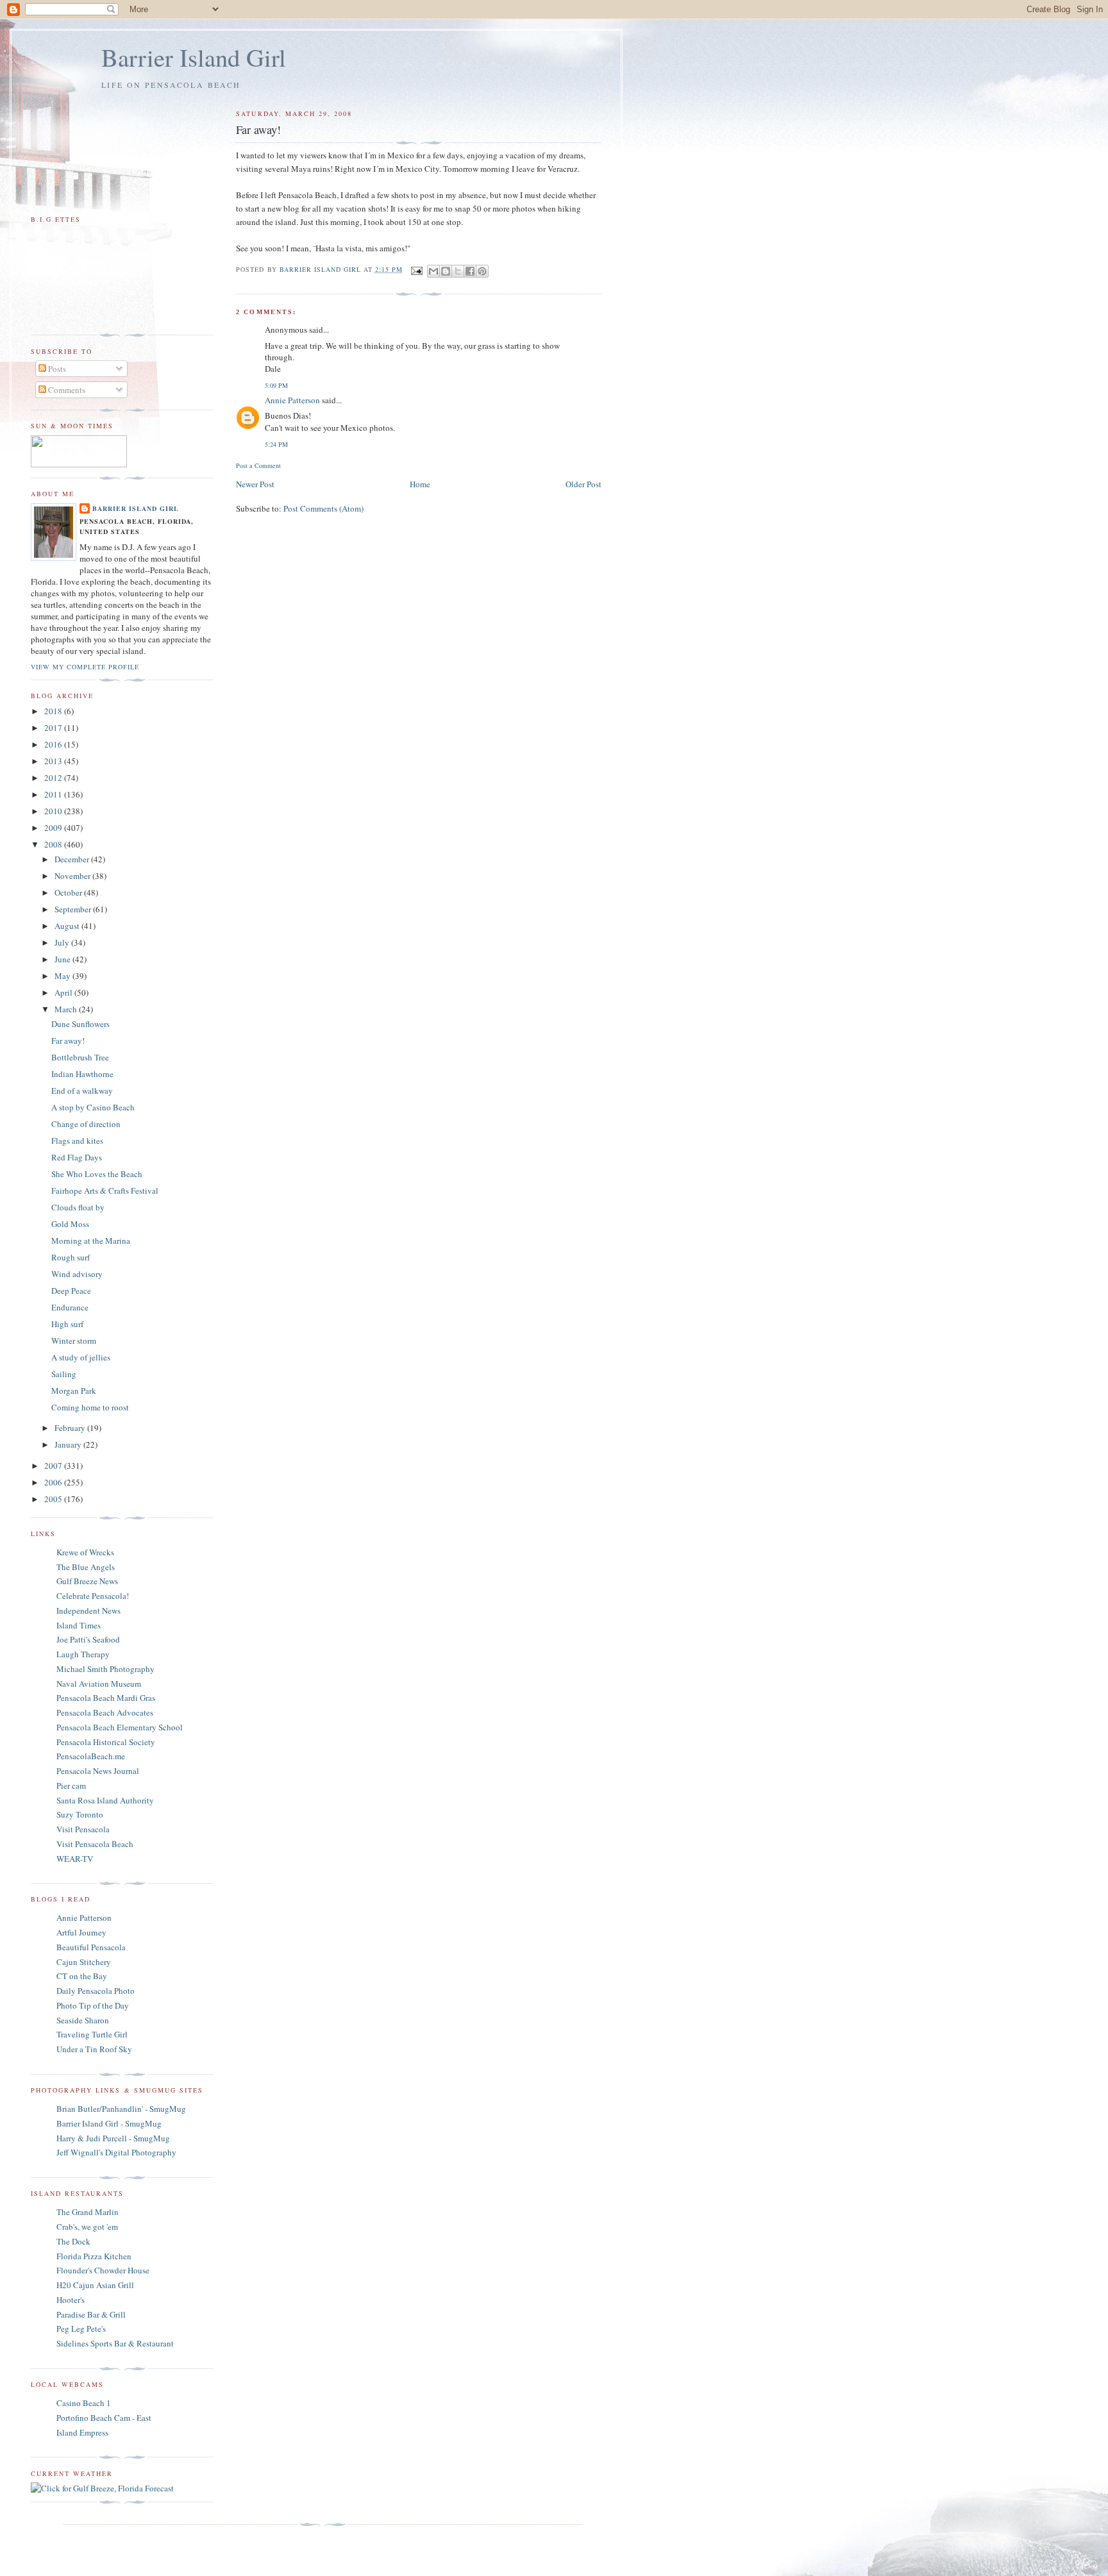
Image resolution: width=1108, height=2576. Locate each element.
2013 (54, 761)
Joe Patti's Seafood (88, 1639)
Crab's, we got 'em (87, 2227)
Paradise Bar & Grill (91, 2314)
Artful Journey (81, 1932)
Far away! (68, 1041)
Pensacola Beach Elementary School (120, 1727)
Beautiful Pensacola (91, 1947)
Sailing (64, 1374)
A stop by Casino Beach (93, 1107)
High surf (67, 1324)
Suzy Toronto (80, 1814)
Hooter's (71, 2300)
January (69, 1444)
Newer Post (255, 484)
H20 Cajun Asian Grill (95, 2285)
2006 (54, 1482)
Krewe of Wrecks (85, 1552)
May (63, 976)
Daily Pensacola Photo (96, 1991)
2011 (54, 794)
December (73, 859)
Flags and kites (77, 1141)
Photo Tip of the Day (93, 2005)
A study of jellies (81, 1357)
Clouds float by (78, 1207)
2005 (54, 1499)
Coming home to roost (90, 1407)
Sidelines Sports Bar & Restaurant (115, 2343)
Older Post (583, 484)
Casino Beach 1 (84, 2403)
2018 (54, 711)
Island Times (79, 1625)
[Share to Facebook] (470, 271)
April (64, 992)
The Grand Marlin (88, 2212)
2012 (54, 778)
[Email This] (433, 271)
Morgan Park (74, 1391)
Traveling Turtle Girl (92, 2034)
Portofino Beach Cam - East (104, 2418)
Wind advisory (77, 1274)
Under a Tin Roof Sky (94, 2049)
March (67, 1009)
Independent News (88, 1610)
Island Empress (82, 2432)
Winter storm (74, 1341)
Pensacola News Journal (98, 1771)
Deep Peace (71, 1291)
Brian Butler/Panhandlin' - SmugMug (121, 2109)
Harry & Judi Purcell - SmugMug (113, 2138)
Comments (66, 390)
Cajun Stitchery (84, 1962)
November (73, 876)
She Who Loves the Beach (97, 1174)
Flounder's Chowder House (103, 2270)
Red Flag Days (77, 1157)
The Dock (73, 2241)
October (69, 892)
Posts (56, 369)
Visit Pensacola (83, 1829)
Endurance (70, 1307)
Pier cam (71, 1786)
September (74, 909)
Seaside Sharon (83, 2020)
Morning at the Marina (91, 1241)
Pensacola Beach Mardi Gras (106, 1698)
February (71, 1428)
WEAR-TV (75, 1859)
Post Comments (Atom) (323, 508)
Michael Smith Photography (105, 1669)
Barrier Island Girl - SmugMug (109, 2123)
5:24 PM (276, 444)
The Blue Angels (86, 1567)
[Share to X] (458, 271)
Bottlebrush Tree (80, 1057)
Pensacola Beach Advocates (105, 1712)
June (63, 959)
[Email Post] (416, 269)
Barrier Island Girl (194, 57)
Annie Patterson (292, 400)
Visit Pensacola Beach (95, 1844)
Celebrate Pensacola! (93, 1596)
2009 (54, 828)
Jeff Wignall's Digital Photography (116, 2152)
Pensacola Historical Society (106, 1742)
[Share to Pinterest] (482, 271)
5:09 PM (276, 385)
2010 (54, 811)
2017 (54, 728)
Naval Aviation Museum (99, 1684)
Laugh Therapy (83, 1654)
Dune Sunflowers (80, 1024)
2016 (54, 744)
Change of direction (86, 1124)
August (68, 926)
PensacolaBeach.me (91, 1756)
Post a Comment (258, 465)
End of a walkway (82, 1091)
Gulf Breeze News (87, 1581)
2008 (54, 844)
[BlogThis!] (446, 271)
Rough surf (71, 1257)
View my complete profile (85, 667)
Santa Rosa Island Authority (105, 1800)
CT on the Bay (82, 1976)
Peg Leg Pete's (81, 2329)
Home (420, 484)
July (63, 942)
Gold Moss (70, 1224)
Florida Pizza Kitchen (94, 2256)
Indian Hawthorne (82, 1074)
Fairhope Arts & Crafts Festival (105, 1191)
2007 (54, 1466)
